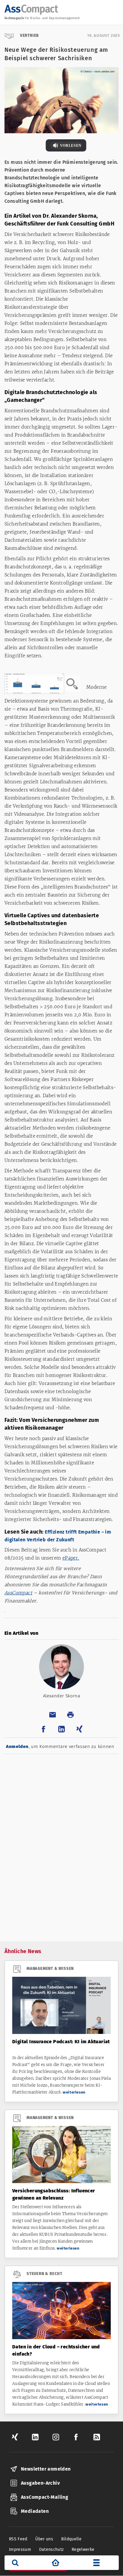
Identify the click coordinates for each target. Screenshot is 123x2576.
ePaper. (71, 1558)
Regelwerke (83, 2549)
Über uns (44, 2539)
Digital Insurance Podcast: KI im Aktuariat (61, 2042)
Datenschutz (51, 2549)
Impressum (20, 2549)
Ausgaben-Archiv (40, 2483)
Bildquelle (72, 2539)
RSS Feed (18, 2539)
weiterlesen (74, 2092)
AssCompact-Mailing (44, 2497)
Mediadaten (35, 2511)
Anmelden (17, 1746)
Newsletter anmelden (46, 2469)
